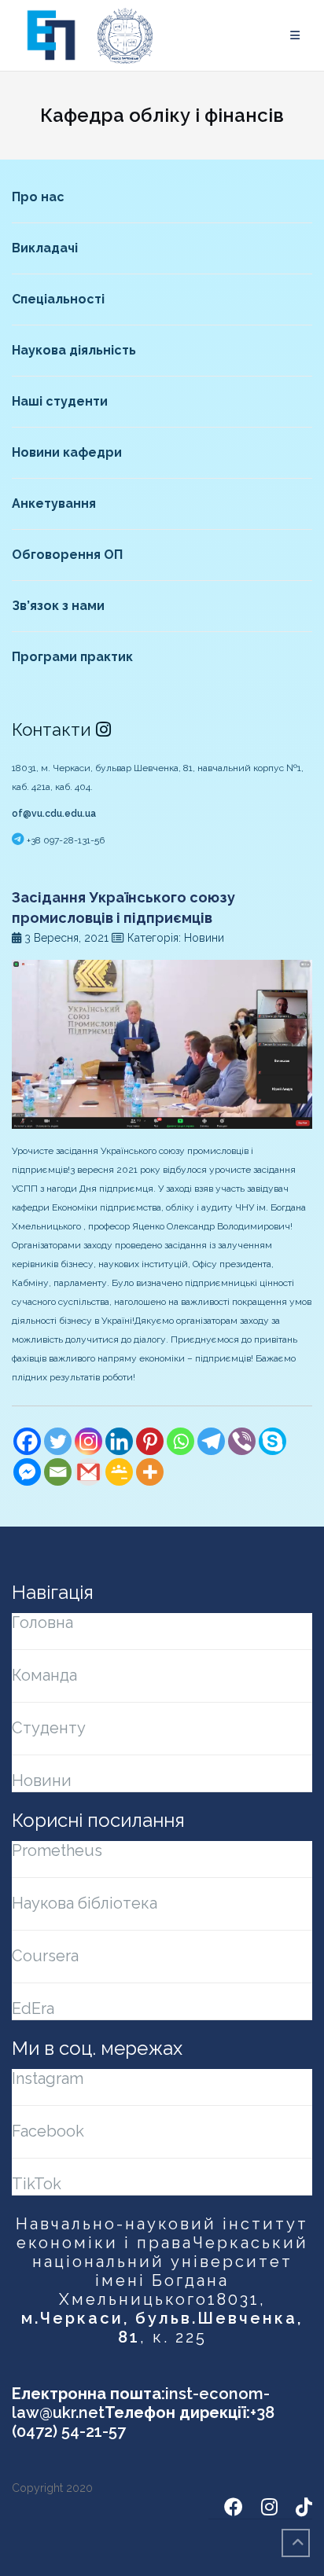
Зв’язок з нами (58, 606)
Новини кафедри (67, 452)
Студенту (49, 1728)
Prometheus (57, 1850)
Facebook (48, 2131)
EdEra (33, 2008)
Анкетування (54, 503)
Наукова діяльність (74, 350)
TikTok (37, 2184)
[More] (150, 1472)
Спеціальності (58, 299)
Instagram (48, 2078)
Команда (44, 1675)
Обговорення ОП (67, 555)
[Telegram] (211, 1441)
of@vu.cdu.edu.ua (54, 814)
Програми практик (72, 657)
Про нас (38, 197)
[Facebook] (27, 1441)
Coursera (45, 1956)
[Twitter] (58, 1441)
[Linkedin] (119, 1441)
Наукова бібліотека (85, 1903)
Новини (42, 1780)
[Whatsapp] (180, 1441)
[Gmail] (88, 1472)
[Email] (58, 1472)
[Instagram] (88, 1441)
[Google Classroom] (119, 1472)
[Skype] (272, 1441)
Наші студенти (60, 401)
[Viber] (242, 1441)
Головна (42, 1622)
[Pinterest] (150, 1441)
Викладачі (45, 248)
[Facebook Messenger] (27, 1472)
